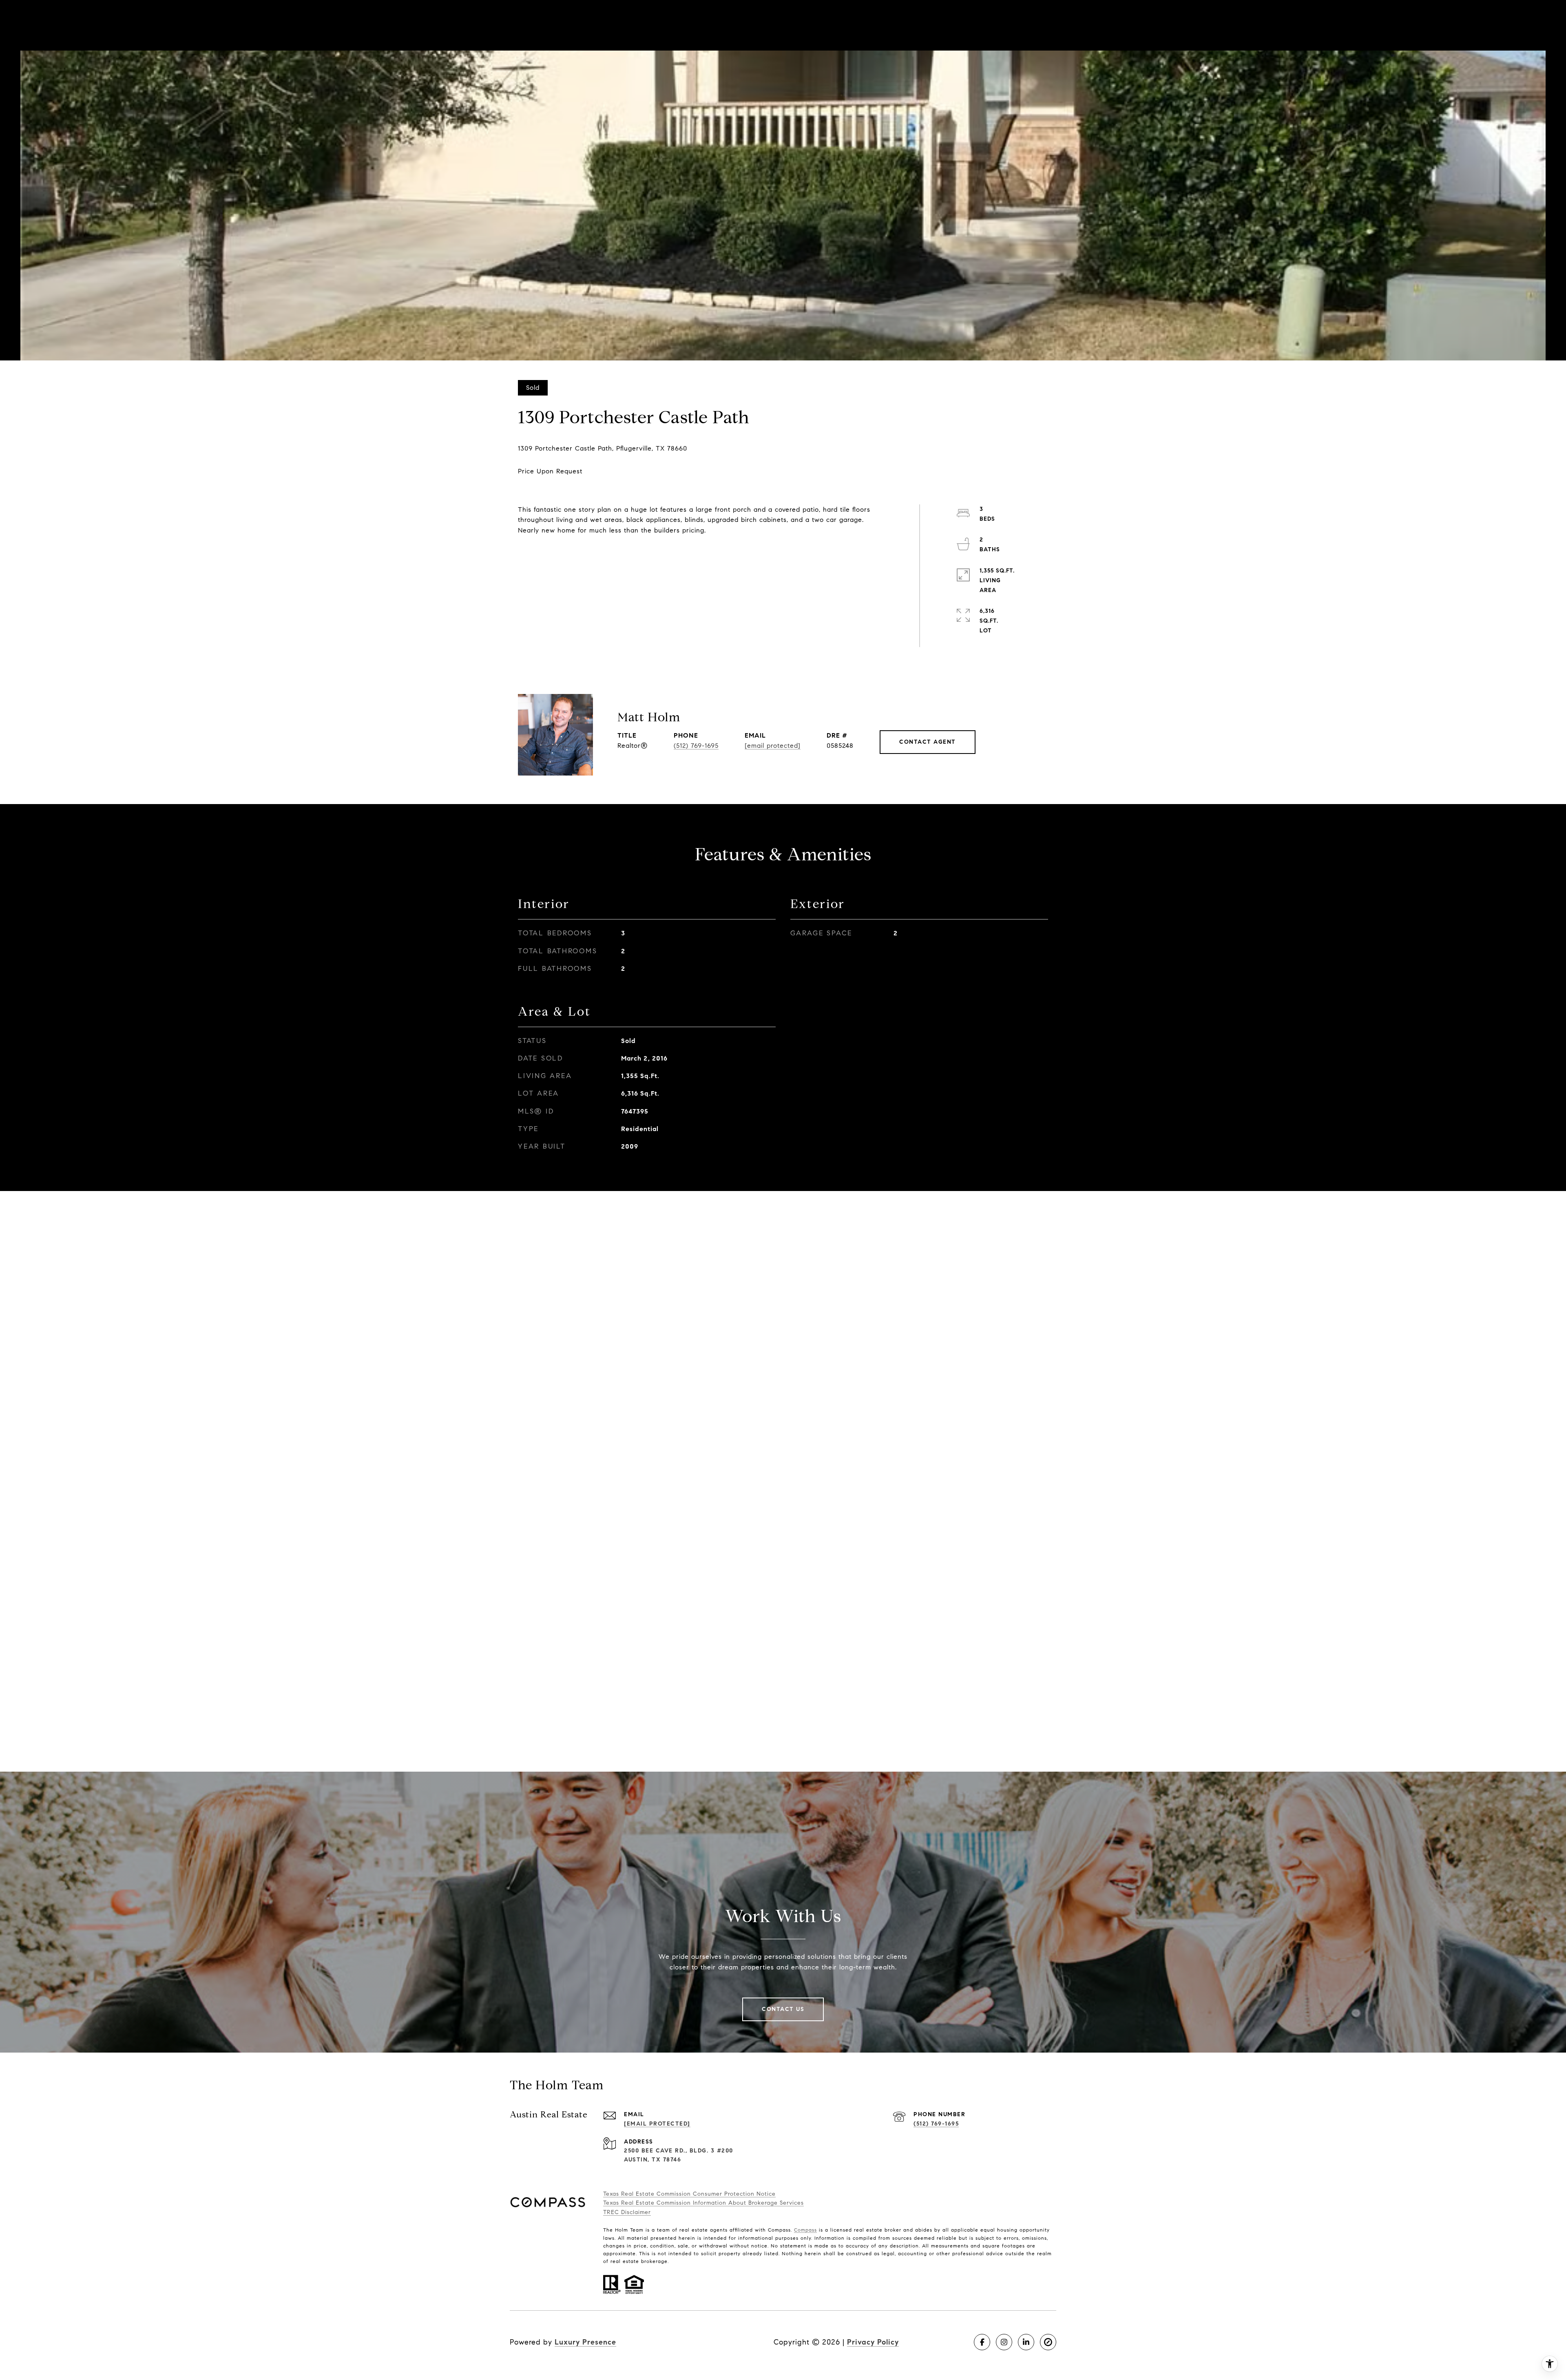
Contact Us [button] (783, 2009)
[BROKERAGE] (1048, 2342)
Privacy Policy (873, 2342)
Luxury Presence (585, 2342)
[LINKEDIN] (1026, 2342)
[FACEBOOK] (982, 2342)
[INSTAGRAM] (1004, 2342)
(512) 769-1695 (696, 746)
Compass (805, 2230)
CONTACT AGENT (928, 742)
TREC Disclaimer (627, 2212)
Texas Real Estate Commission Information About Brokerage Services (703, 2203)
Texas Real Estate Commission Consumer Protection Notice (689, 2194)
